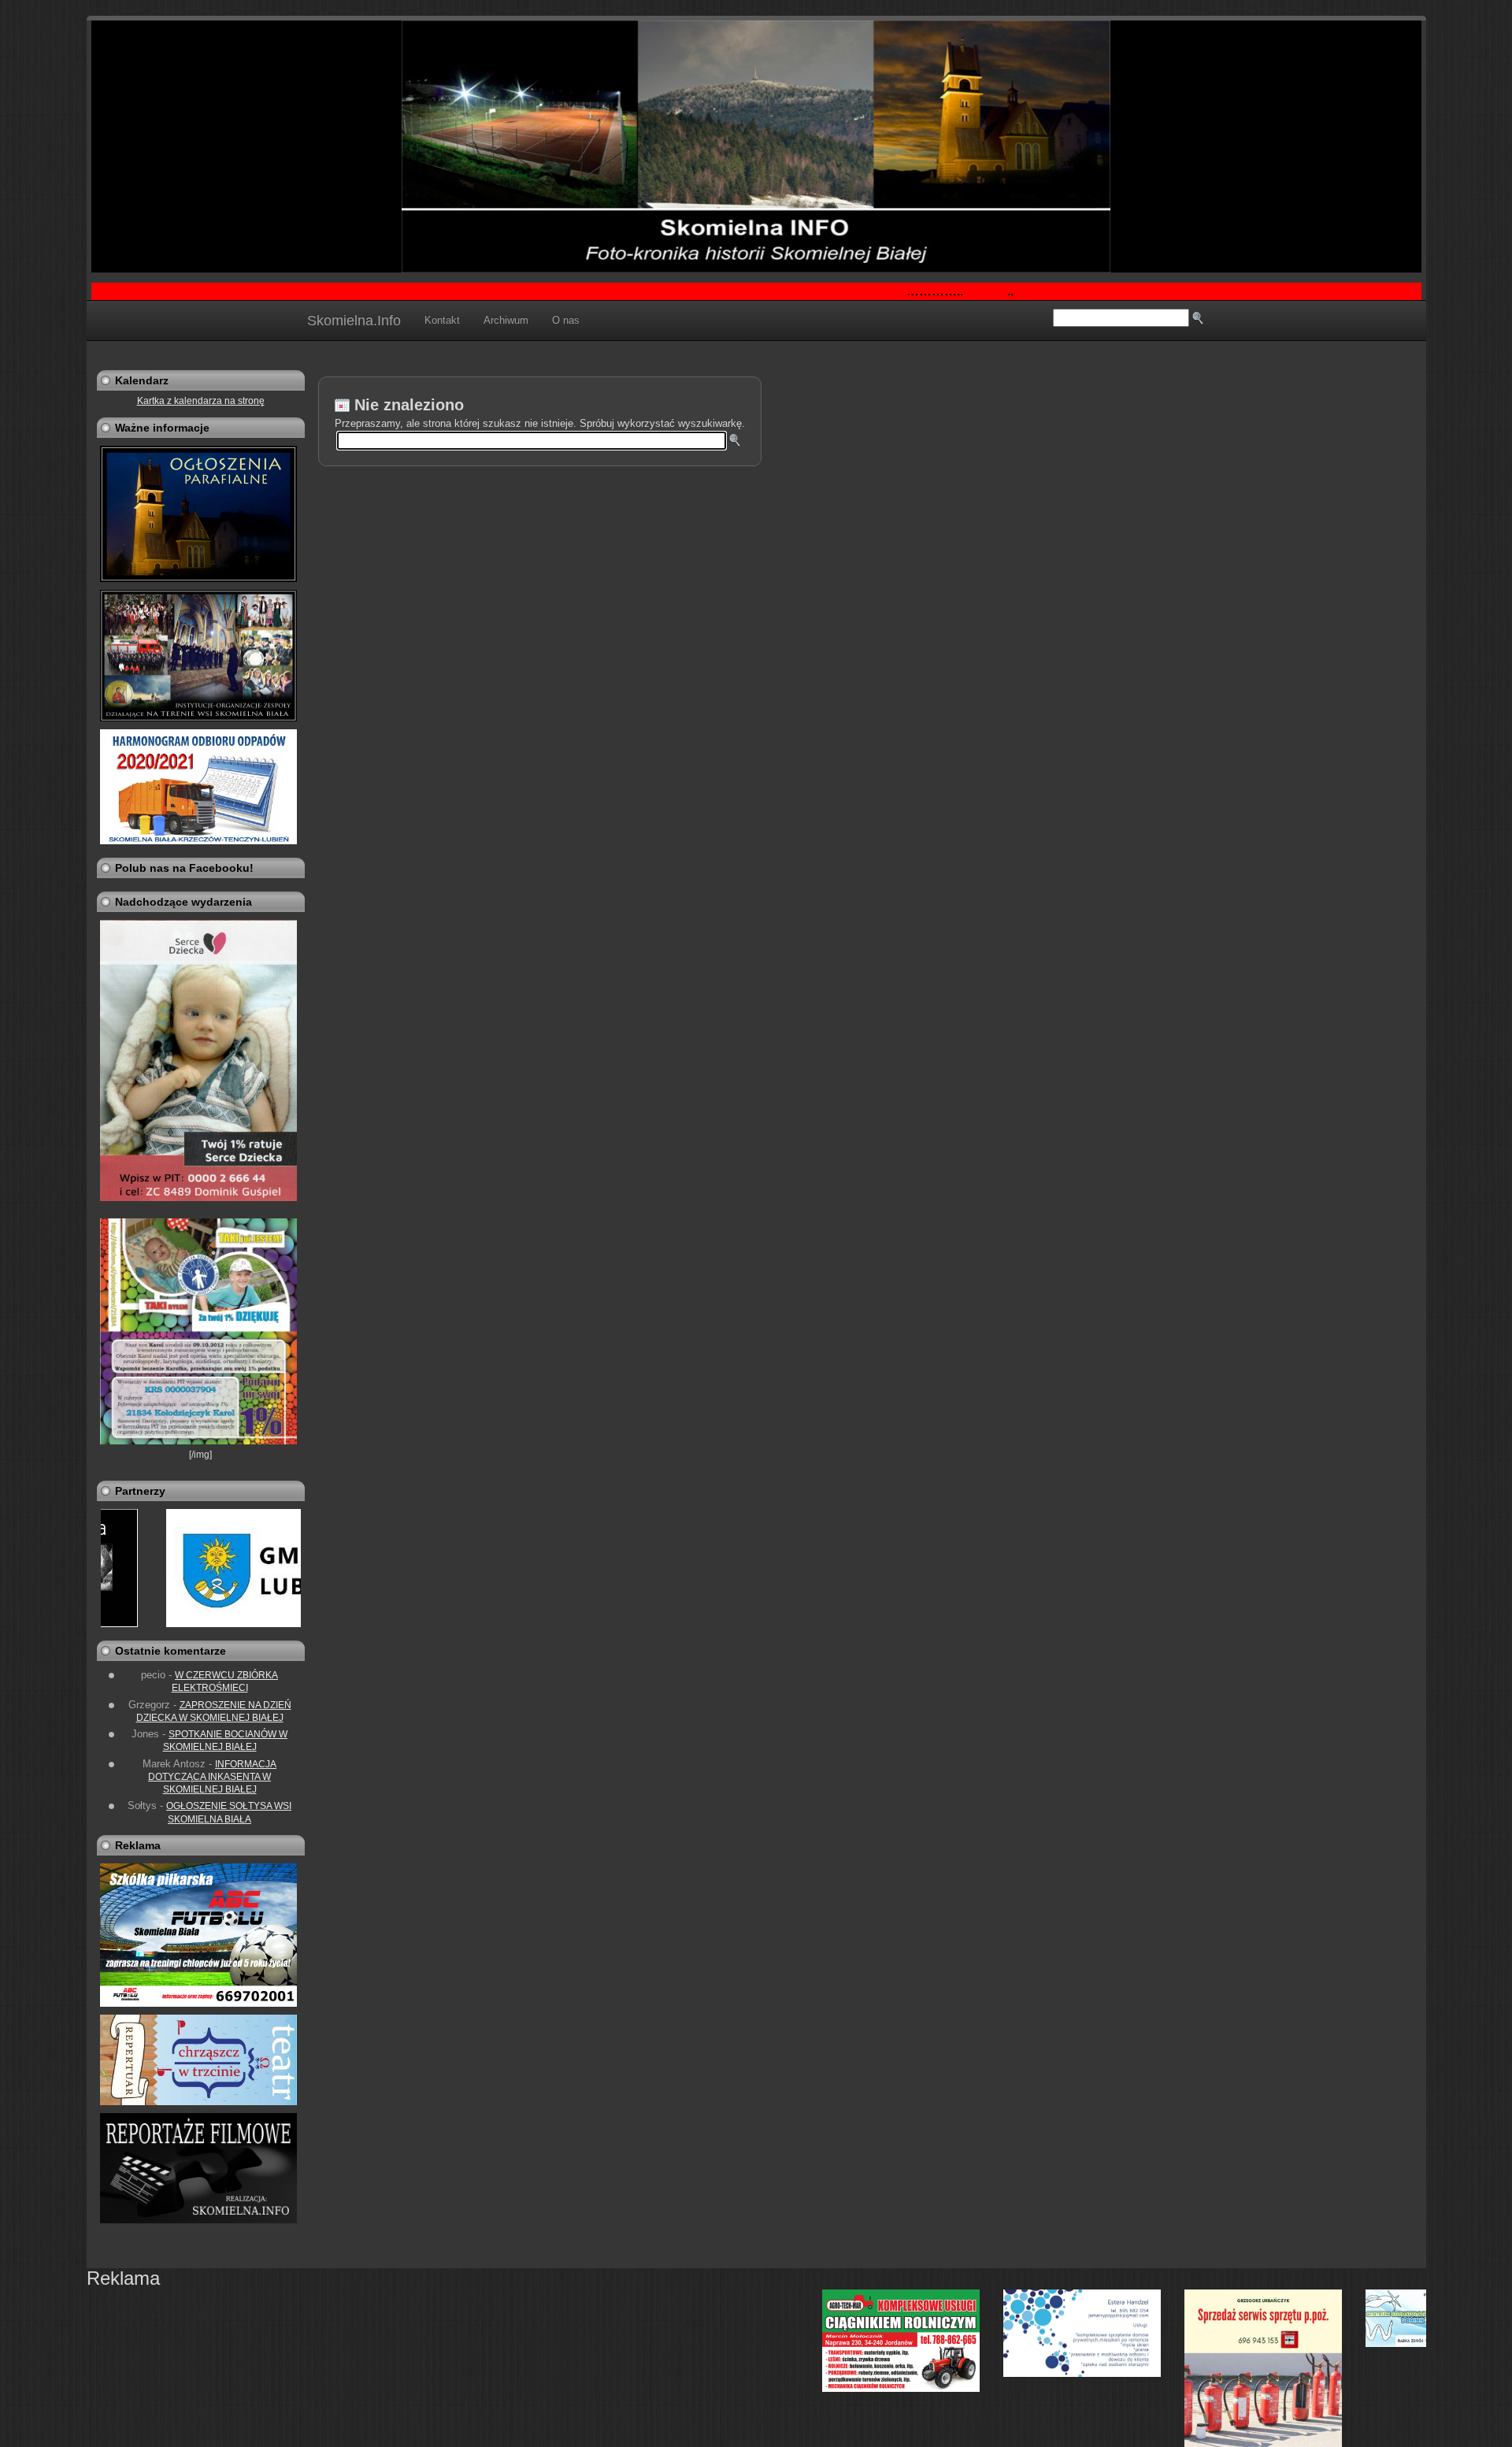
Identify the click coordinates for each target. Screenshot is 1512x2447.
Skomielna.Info (354, 321)
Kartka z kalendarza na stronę (201, 401)
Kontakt (442, 320)
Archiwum (506, 320)
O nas (566, 320)
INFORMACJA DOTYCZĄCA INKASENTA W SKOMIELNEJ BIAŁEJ (212, 1777)
